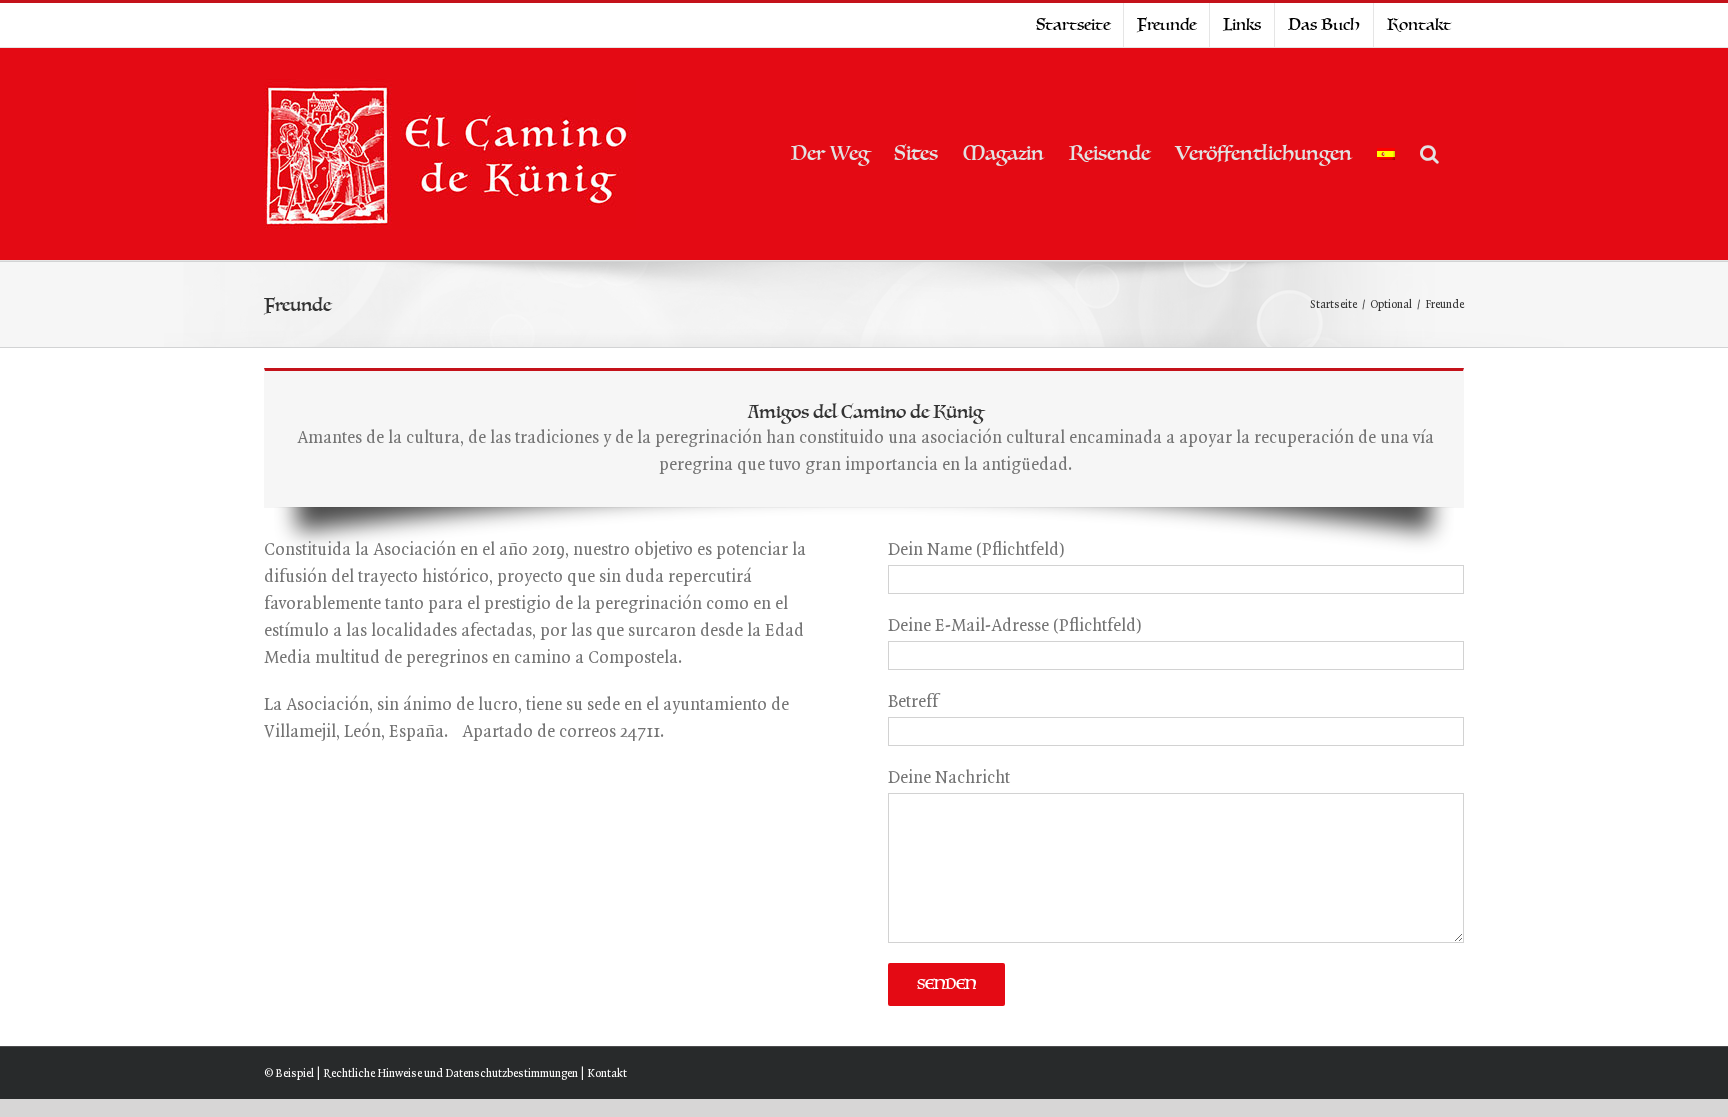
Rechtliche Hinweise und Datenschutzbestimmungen (450, 1074)
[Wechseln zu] (1386, 154)
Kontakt (607, 1074)
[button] (1429, 154)
